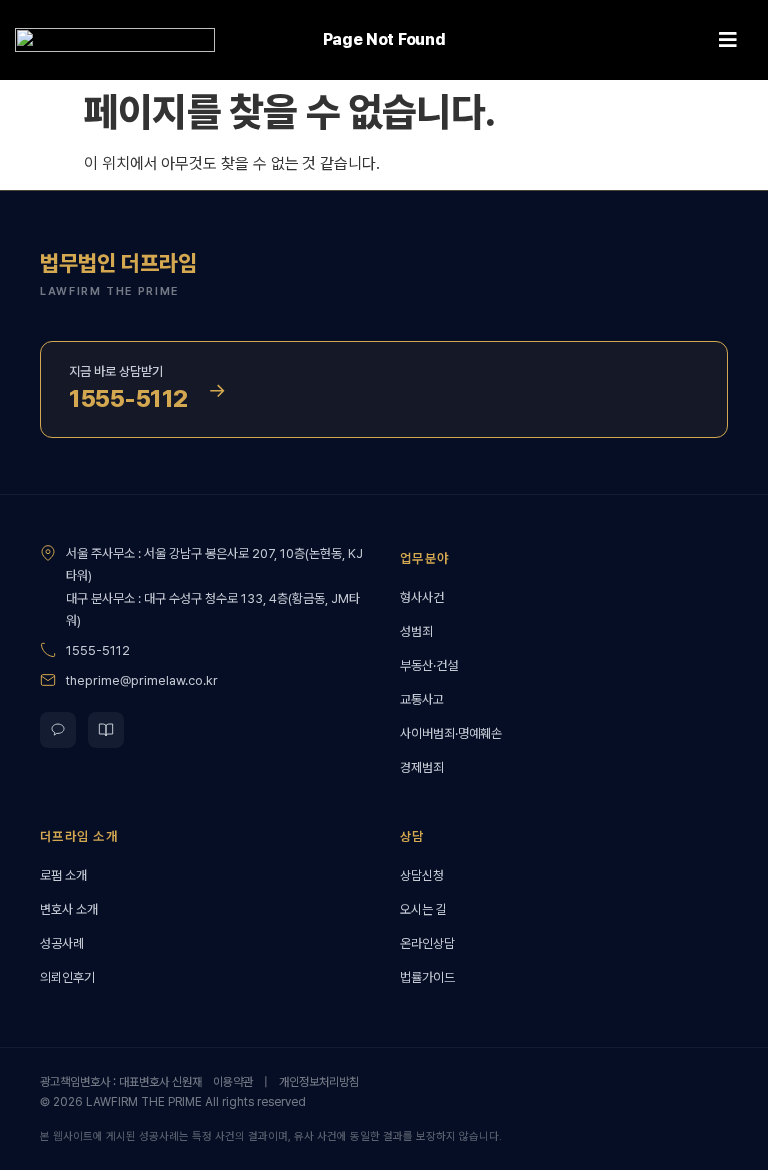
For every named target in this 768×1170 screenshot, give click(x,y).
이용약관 (233, 1082)
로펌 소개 (63, 875)
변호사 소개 (69, 909)
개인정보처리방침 (319, 1082)
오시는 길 (423, 909)
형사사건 (422, 597)
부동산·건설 (429, 665)
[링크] (115, 40)
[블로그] (106, 730)
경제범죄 (422, 767)
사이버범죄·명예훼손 (451, 733)
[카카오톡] (58, 730)
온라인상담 (427, 943)
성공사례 (62, 943)
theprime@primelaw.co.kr (142, 680)
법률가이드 (427, 977)
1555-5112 (98, 650)
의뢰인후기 (67, 977)
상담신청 (422, 875)
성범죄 (416, 631)
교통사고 (422, 699)
